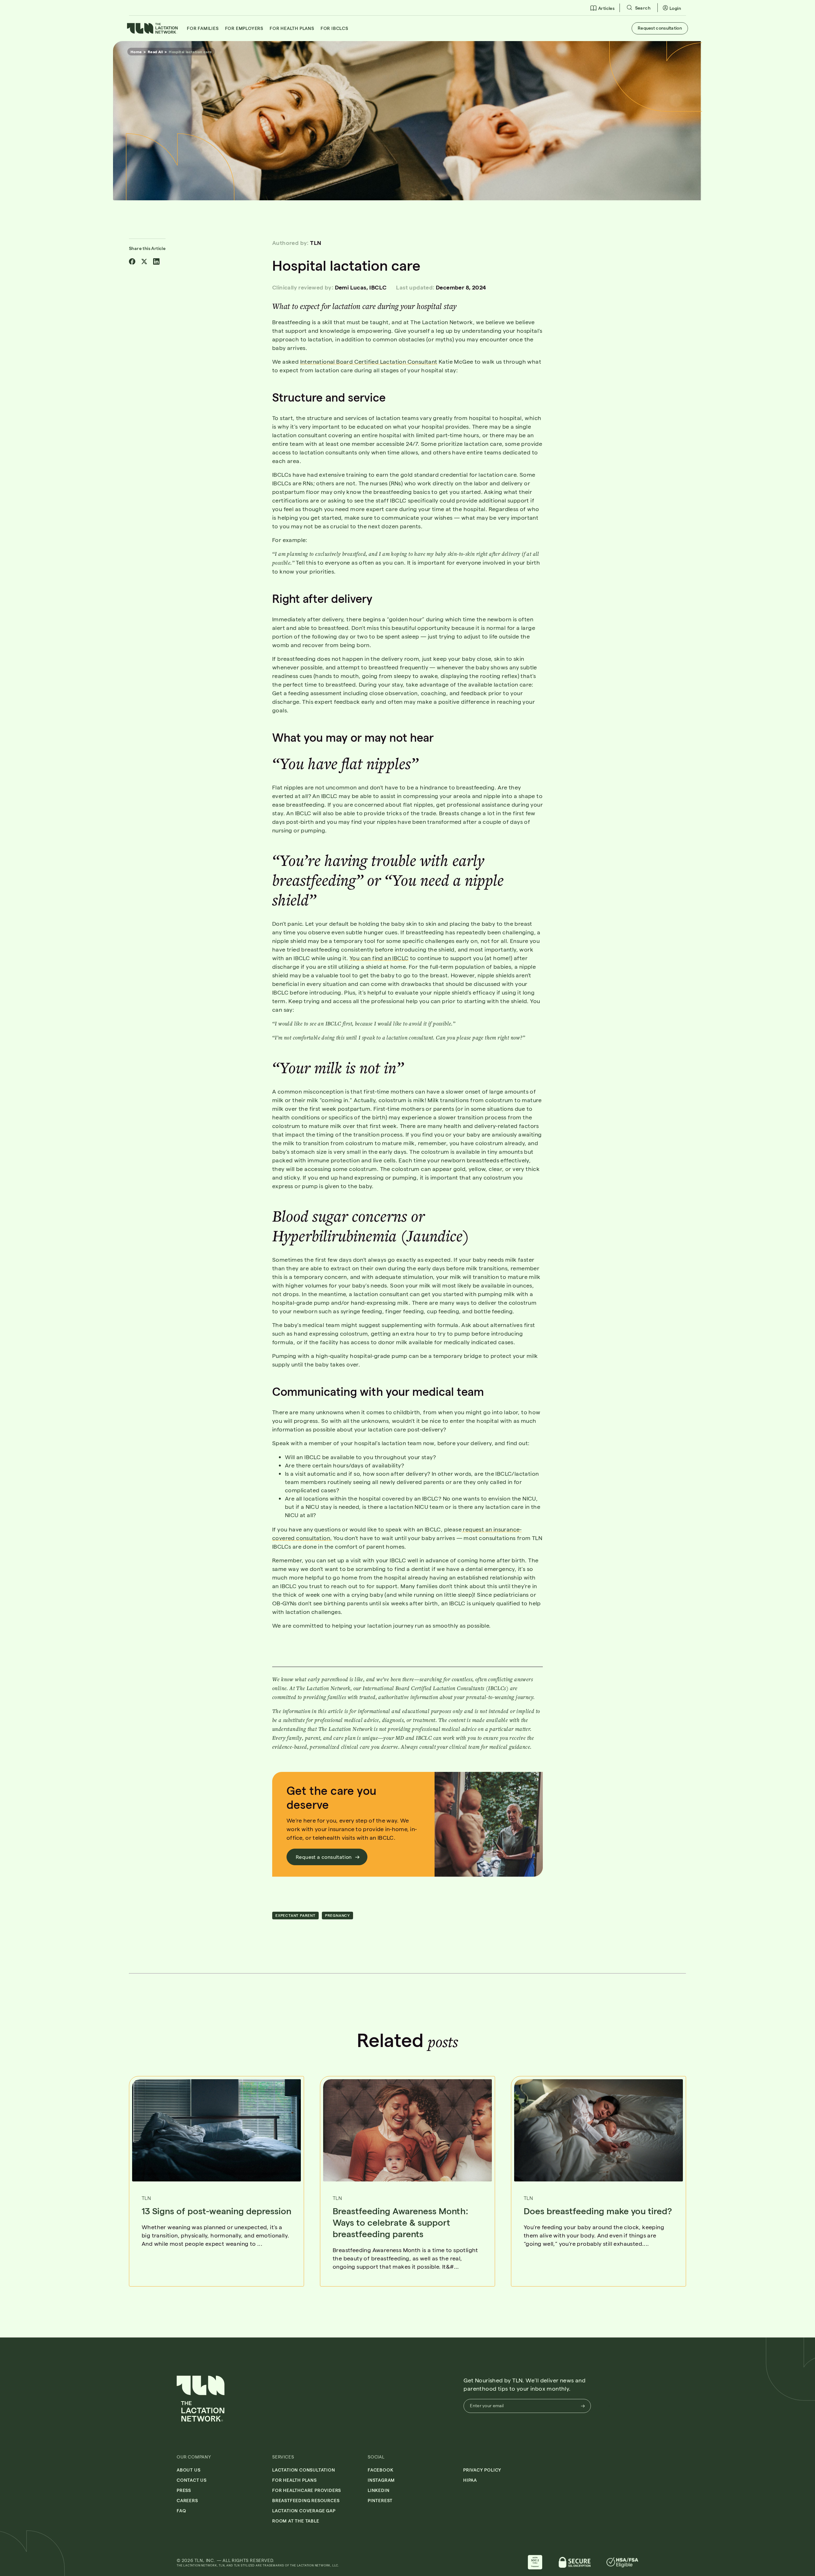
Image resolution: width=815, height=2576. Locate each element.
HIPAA (470, 2480)
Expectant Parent (295, 1915)
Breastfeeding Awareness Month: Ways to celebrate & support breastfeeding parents (400, 2222)
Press (184, 2490)
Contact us (192, 2480)
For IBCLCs (334, 28)
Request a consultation (324, 1857)
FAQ (181, 2511)
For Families (203, 28)
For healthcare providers (307, 2490)
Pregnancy (337, 1915)
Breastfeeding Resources (306, 2500)
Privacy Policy (482, 2470)
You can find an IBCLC (379, 958)
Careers (187, 2500)
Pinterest (380, 2500)
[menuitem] (602, 8)
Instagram (381, 2480)
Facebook (380, 2470)
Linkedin (379, 2490)
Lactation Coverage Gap (304, 2511)
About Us (188, 2470)
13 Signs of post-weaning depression (216, 2211)
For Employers (244, 28)
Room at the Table (296, 2521)
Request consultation (660, 28)
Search (642, 8)
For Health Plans (292, 28)
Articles (606, 8)
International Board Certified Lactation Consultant (369, 361)
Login (675, 8)
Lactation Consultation (304, 2470)
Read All (155, 52)
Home (136, 52)
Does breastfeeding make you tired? (598, 2211)
